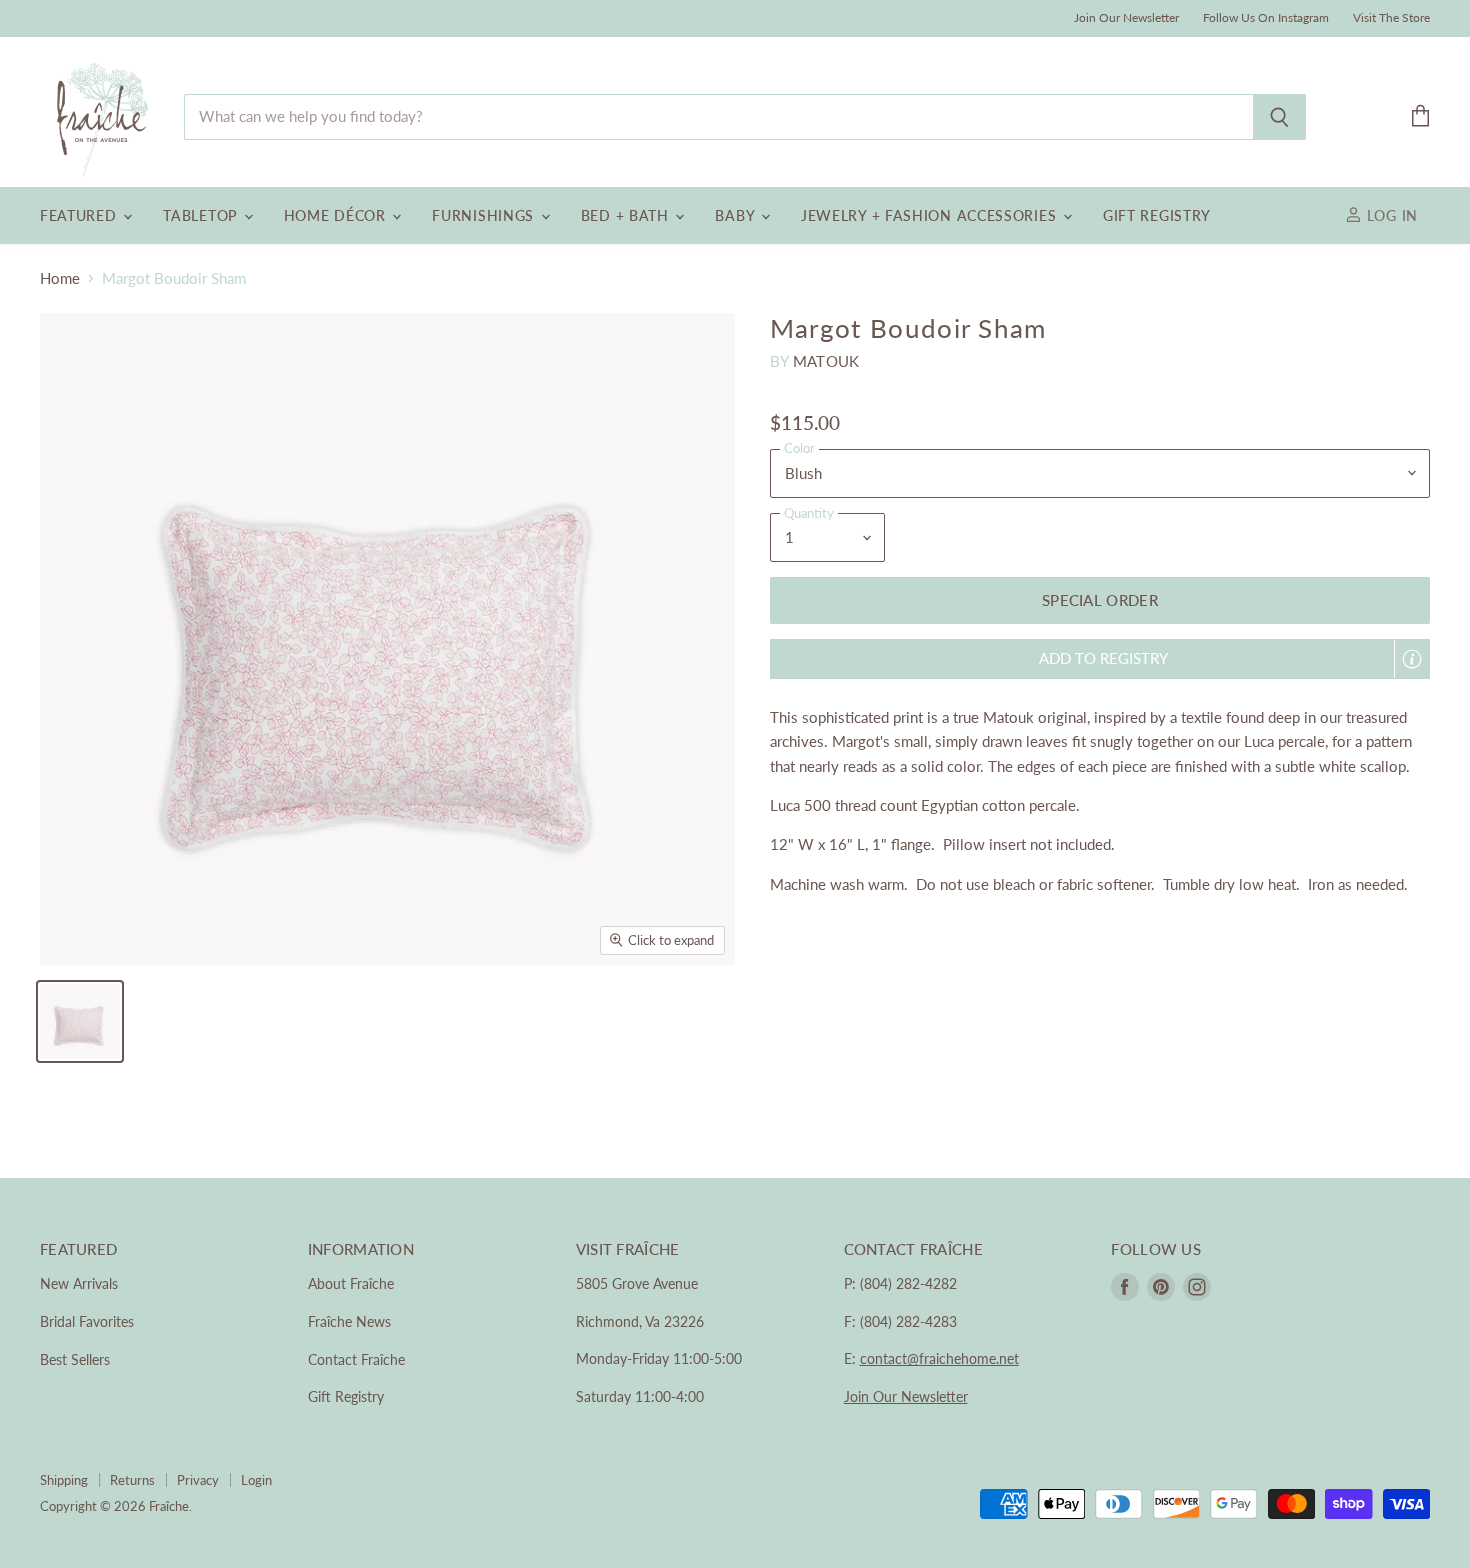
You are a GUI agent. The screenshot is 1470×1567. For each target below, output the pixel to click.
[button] (1100, 658)
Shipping (64, 1480)
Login (256, 1480)
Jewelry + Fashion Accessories (931, 215)
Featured (80, 215)
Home (60, 278)
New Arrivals (79, 1283)
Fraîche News (349, 1321)
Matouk (826, 361)
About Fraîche (351, 1283)
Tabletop (202, 215)
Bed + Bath (627, 215)
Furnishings (485, 215)
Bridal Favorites (87, 1321)
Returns (132, 1480)
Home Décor (337, 215)
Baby (737, 215)
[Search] (1279, 117)
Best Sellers (75, 1359)
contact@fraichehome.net (939, 1358)
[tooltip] (1412, 659)
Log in (1390, 215)
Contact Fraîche (356, 1359)
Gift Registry (1157, 215)
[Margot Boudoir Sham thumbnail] (80, 1021)
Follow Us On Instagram (1266, 18)
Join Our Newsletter (1126, 18)
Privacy (198, 1480)
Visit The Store (1391, 18)
